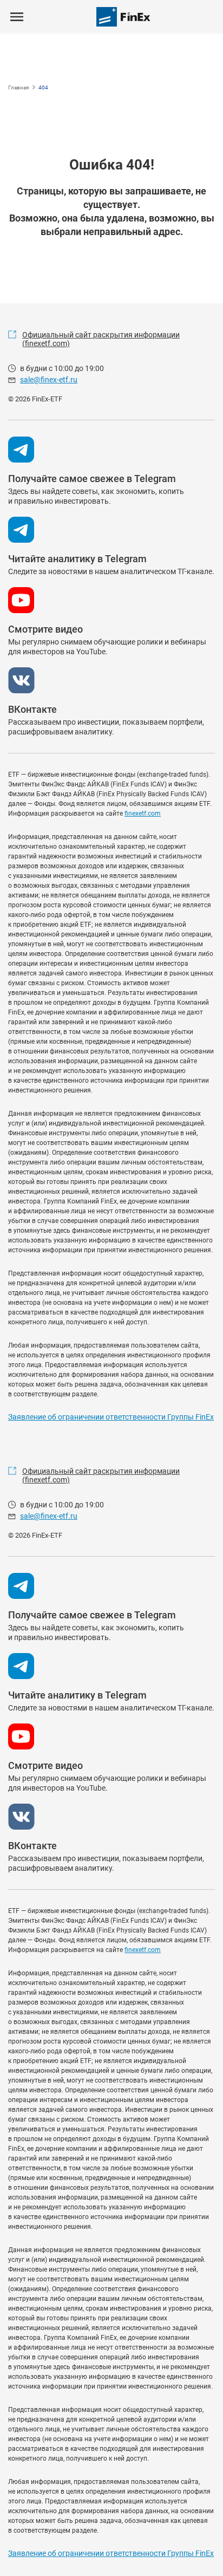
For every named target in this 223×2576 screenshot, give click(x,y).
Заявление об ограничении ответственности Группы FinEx (111, 1417)
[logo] (123, 17)
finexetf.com (143, 814)
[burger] (17, 17)
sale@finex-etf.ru (49, 380)
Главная (18, 87)
